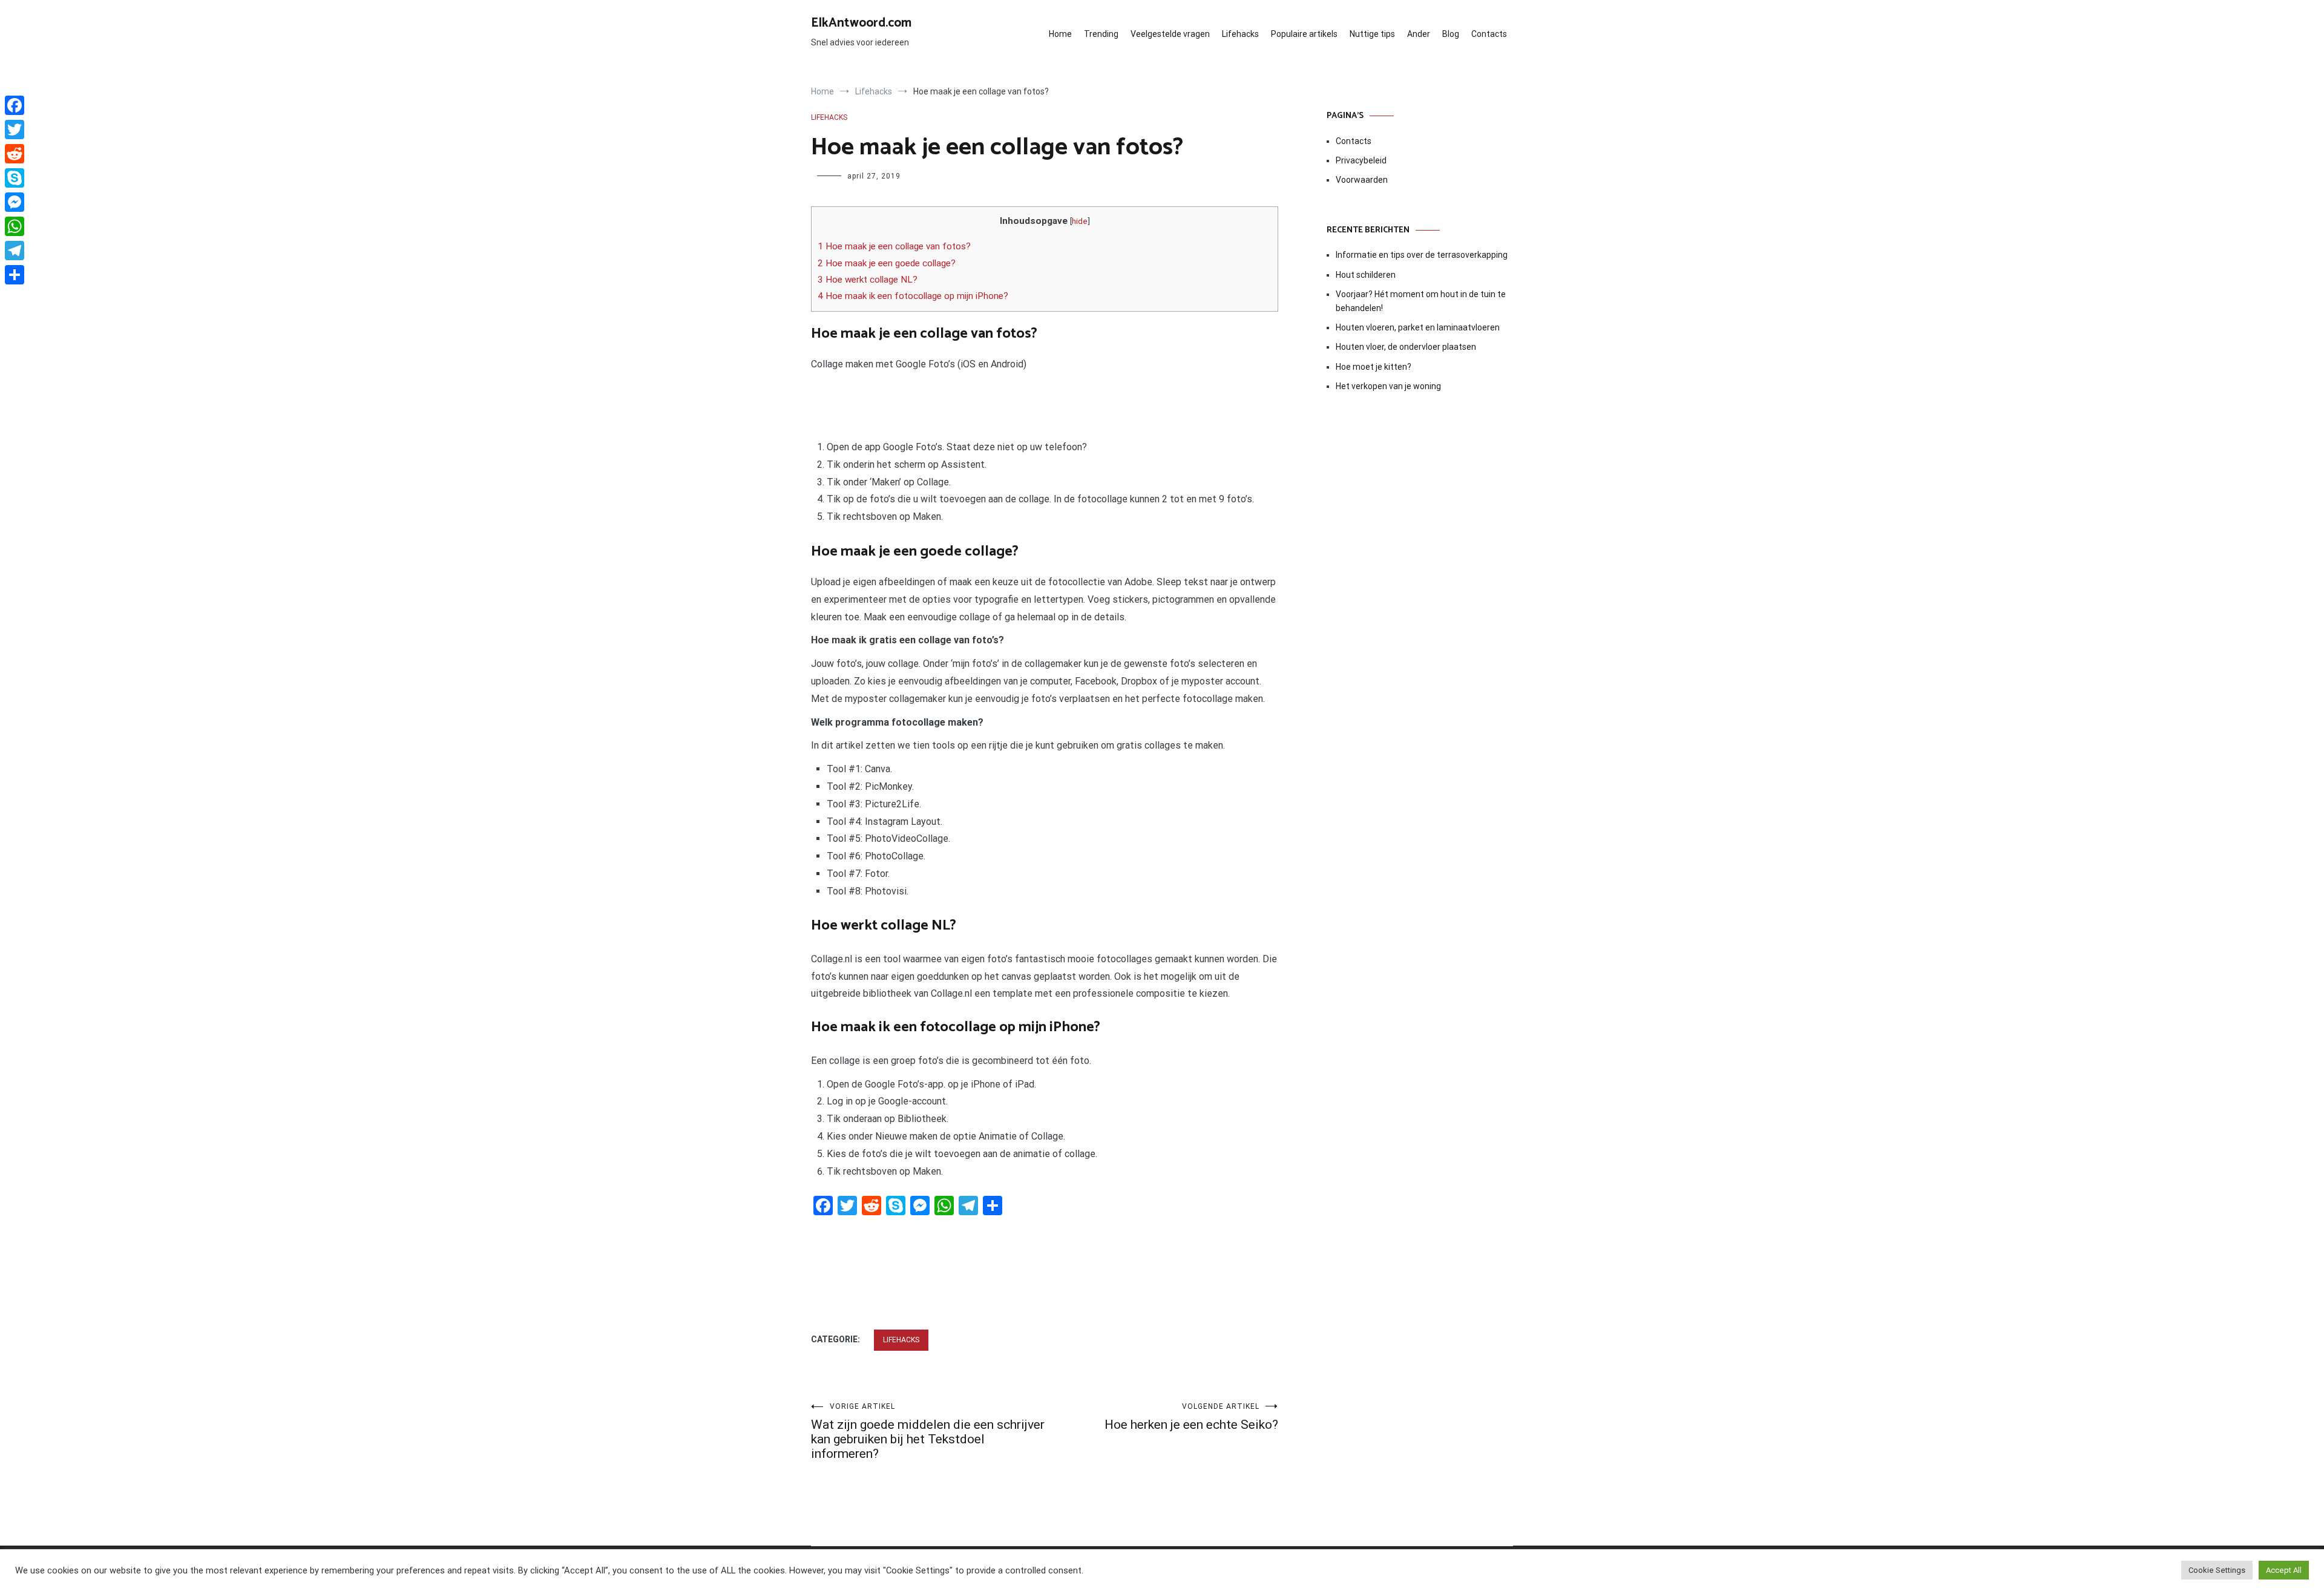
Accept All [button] (2284, 1570)
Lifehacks (1240, 34)
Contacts (1489, 34)
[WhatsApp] (15, 226)
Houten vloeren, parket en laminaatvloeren (1418, 327)
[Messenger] (15, 202)
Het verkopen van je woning (1388, 386)
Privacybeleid (1361, 160)
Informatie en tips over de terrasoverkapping (1422, 255)
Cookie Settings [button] (2217, 1570)
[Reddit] (15, 154)
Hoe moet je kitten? (1374, 367)
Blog (1451, 34)
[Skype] (15, 178)
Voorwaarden (1362, 180)
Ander (1419, 34)
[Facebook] (15, 105)
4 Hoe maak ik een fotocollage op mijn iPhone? (913, 296)
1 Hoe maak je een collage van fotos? (894, 246)
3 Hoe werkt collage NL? (868, 280)
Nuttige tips (1372, 34)
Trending (1101, 34)
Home (1060, 34)
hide (1080, 221)
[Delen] (15, 275)
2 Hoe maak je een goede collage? (887, 263)
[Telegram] (15, 251)
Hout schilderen (1366, 275)
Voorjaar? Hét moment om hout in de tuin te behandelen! (1421, 301)
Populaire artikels (1304, 34)
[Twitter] (15, 130)
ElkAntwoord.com (861, 23)
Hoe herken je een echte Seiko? (1191, 1417)
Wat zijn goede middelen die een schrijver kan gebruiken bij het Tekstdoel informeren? (928, 1432)
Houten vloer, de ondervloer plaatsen (1406, 347)
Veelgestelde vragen (1170, 34)
